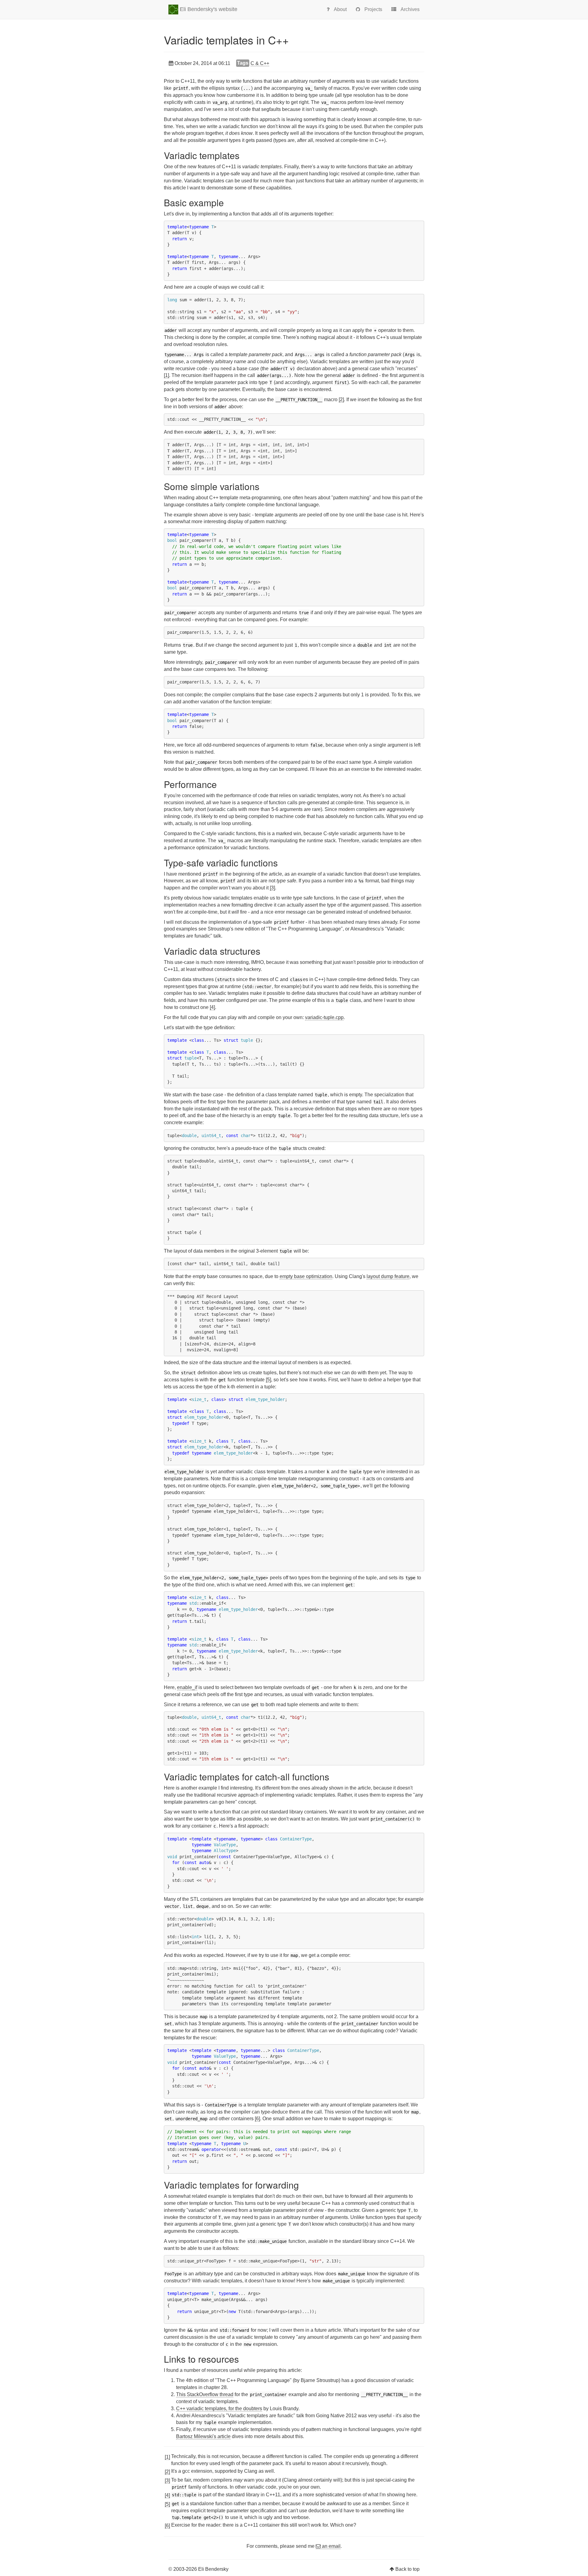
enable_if (187, 1687)
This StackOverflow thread (205, 2394)
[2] (341, 400)
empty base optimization (306, 1276)
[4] (212, 1007)
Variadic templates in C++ (226, 40)
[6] (257, 2119)
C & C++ (260, 63)
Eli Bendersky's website (208, 9)
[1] (166, 375)
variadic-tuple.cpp (324, 1017)
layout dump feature (388, 1276)
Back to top (407, 2569)
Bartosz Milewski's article (203, 2436)
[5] (268, 1380)
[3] (272, 888)
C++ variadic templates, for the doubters (219, 2409)
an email (331, 2546)
